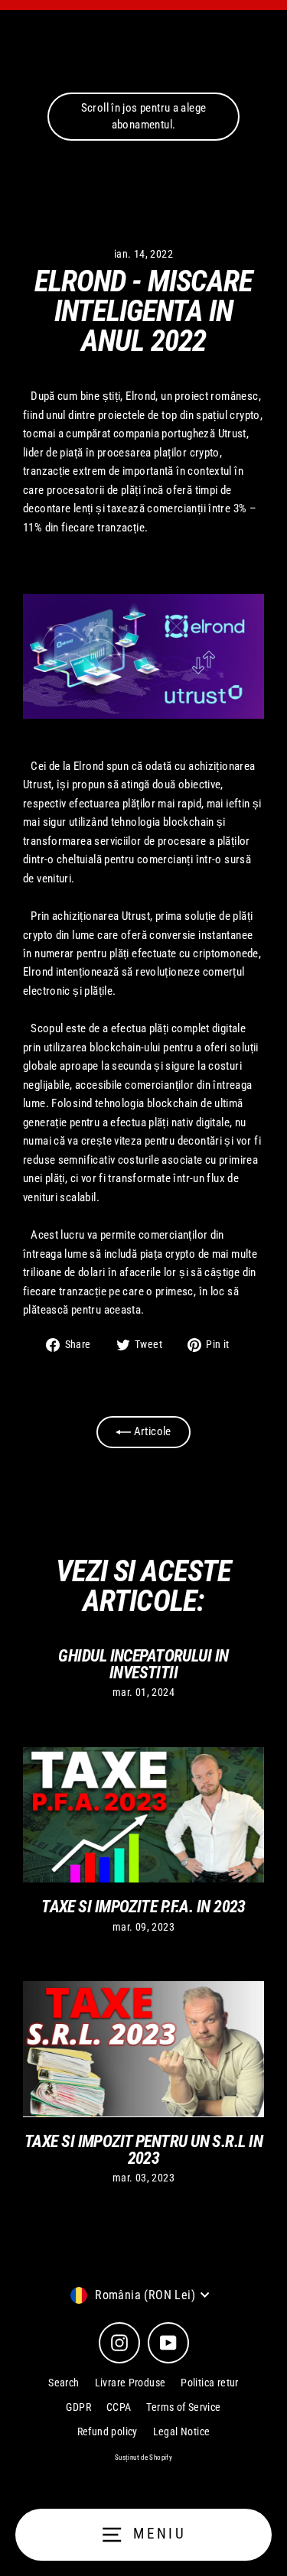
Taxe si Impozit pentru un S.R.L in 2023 (143, 2149)
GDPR (78, 2407)
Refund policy (108, 2431)
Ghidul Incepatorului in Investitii (143, 1664)
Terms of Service (183, 2407)
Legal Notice (182, 2431)
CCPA (119, 2407)
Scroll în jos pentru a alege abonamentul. (144, 116)
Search (64, 2383)
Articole (151, 1431)
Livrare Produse (130, 2383)
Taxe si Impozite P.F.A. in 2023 (143, 1906)
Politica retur (209, 2383)
